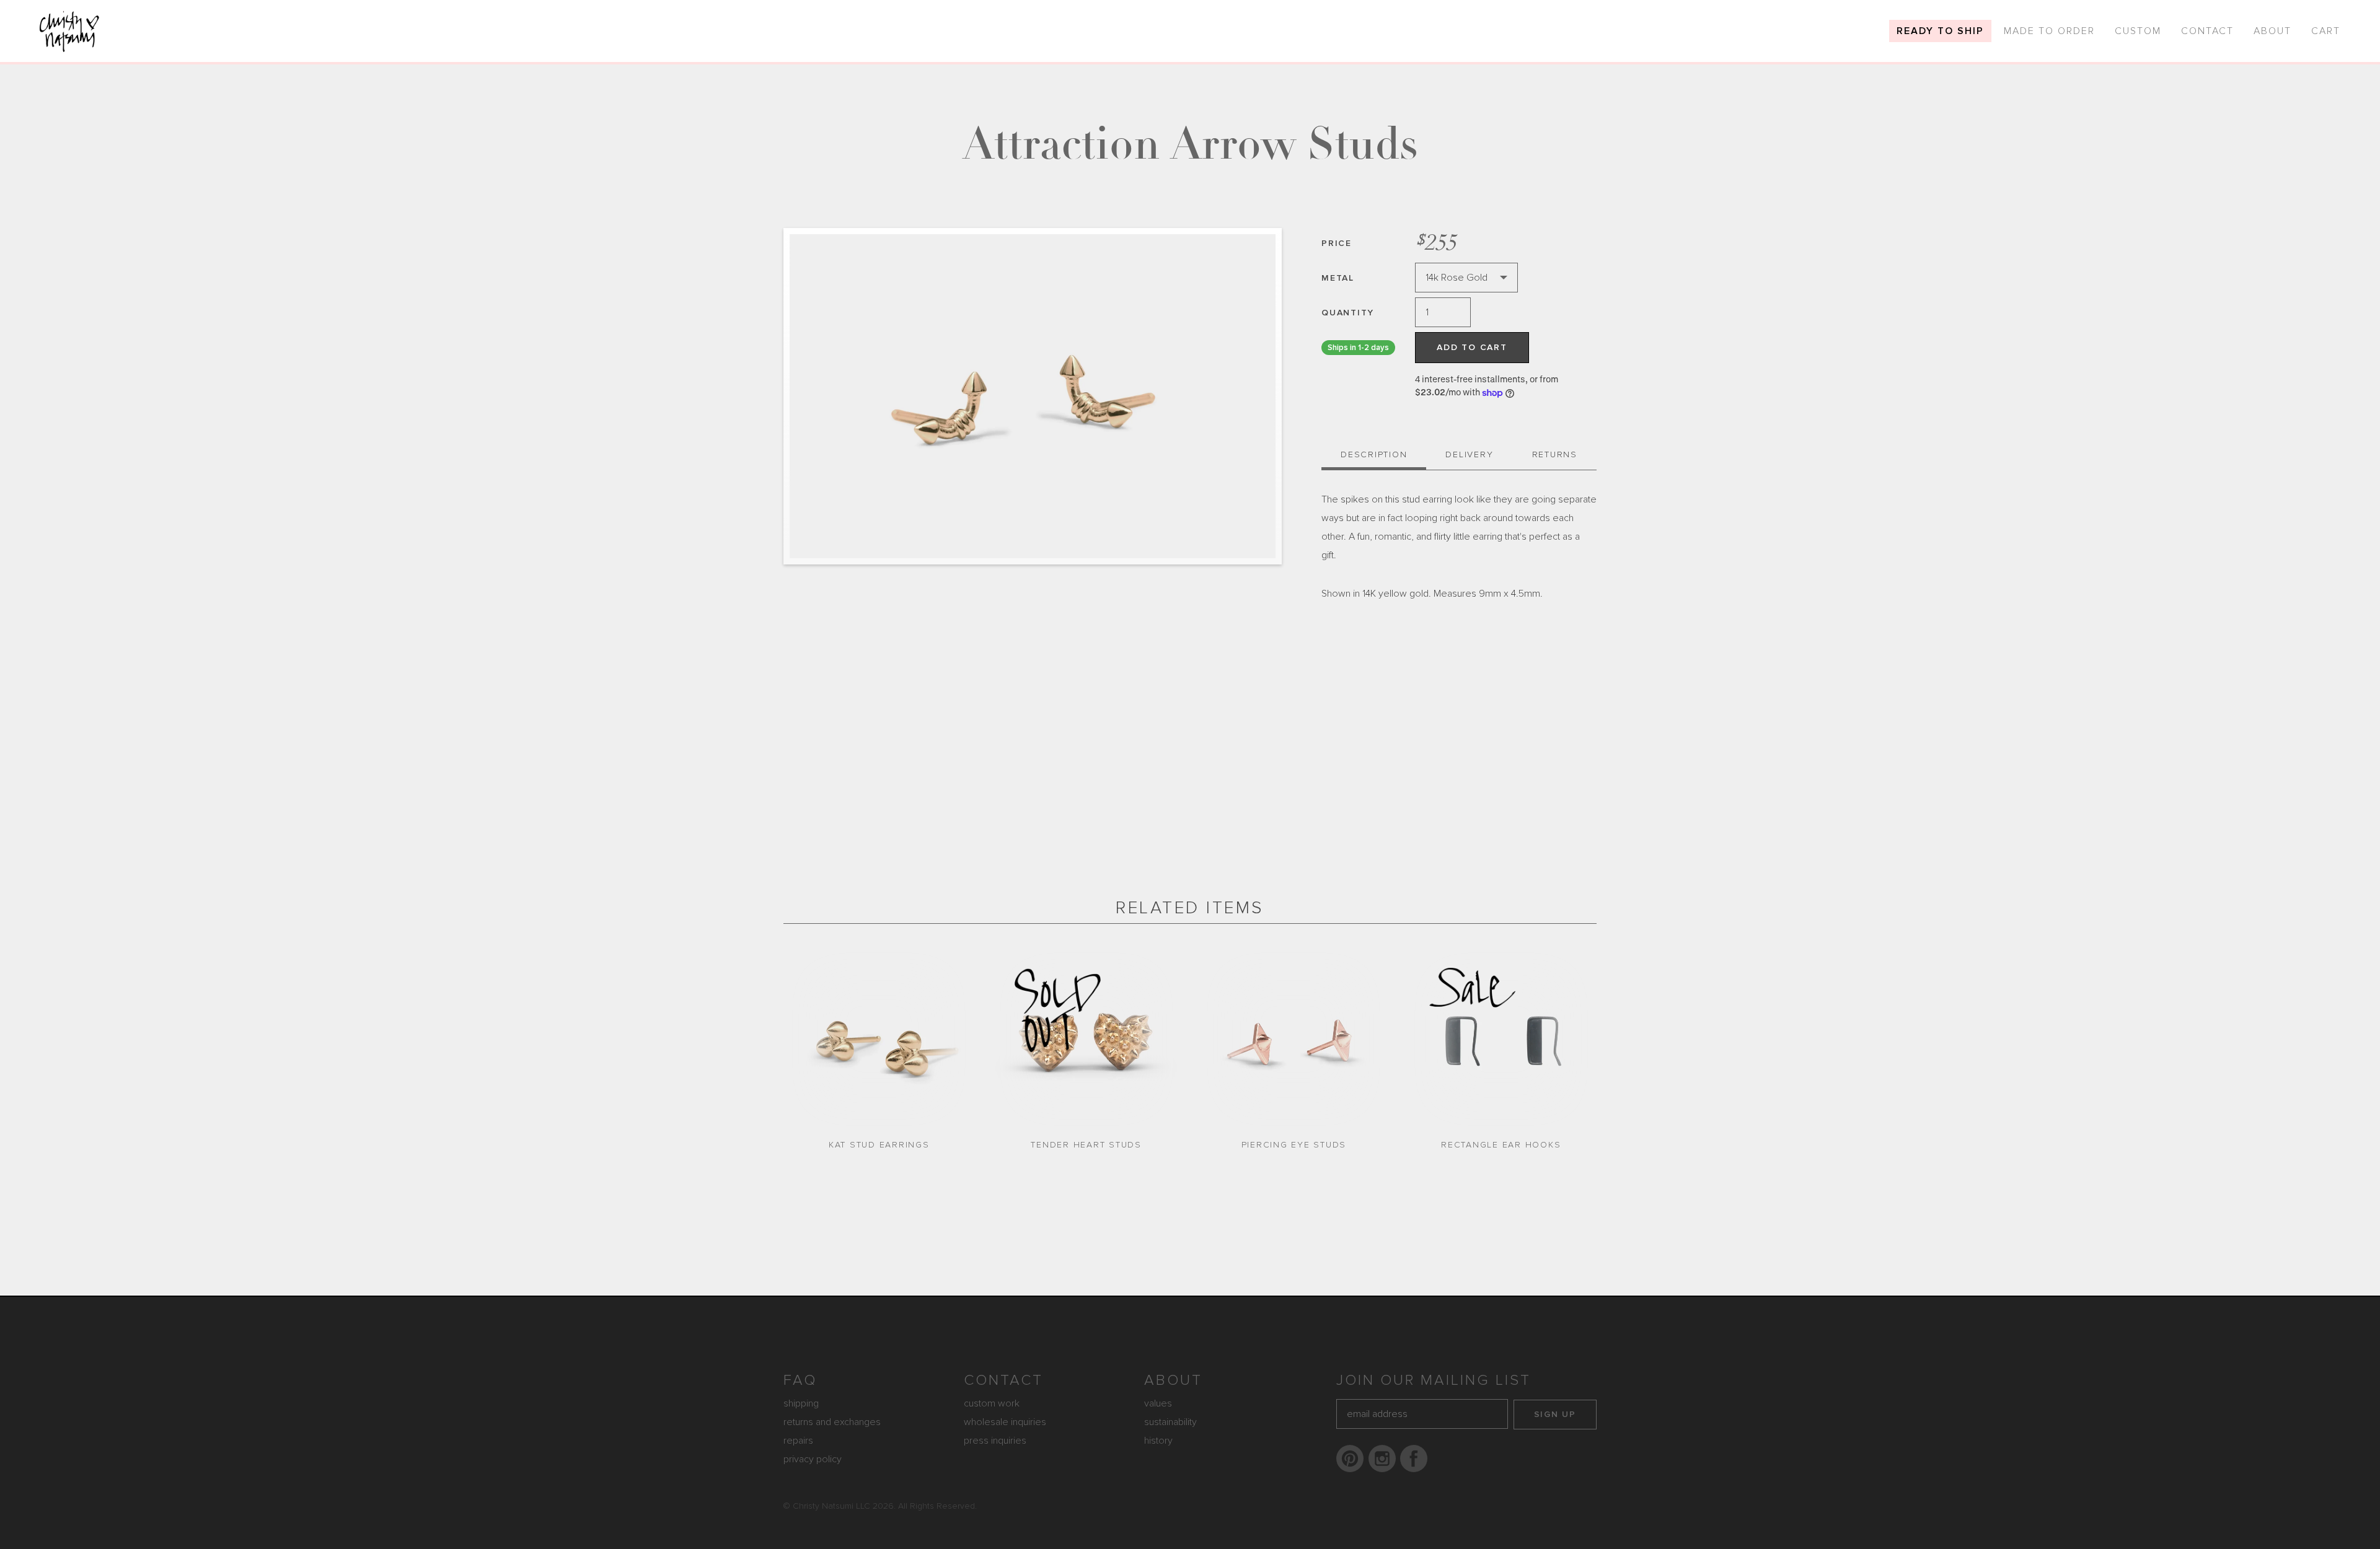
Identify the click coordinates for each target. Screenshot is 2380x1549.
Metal (1338, 278)
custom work (992, 1403)
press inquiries (995, 1441)
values (1158, 1403)
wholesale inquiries (1005, 1422)
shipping (801, 1403)
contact (1003, 1380)
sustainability (1170, 1422)
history (1158, 1441)
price (1337, 243)
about (1173, 1380)
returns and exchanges (832, 1422)
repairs (798, 1441)
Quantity (1348, 313)
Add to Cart (1472, 347)
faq (800, 1380)
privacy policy (813, 1459)
